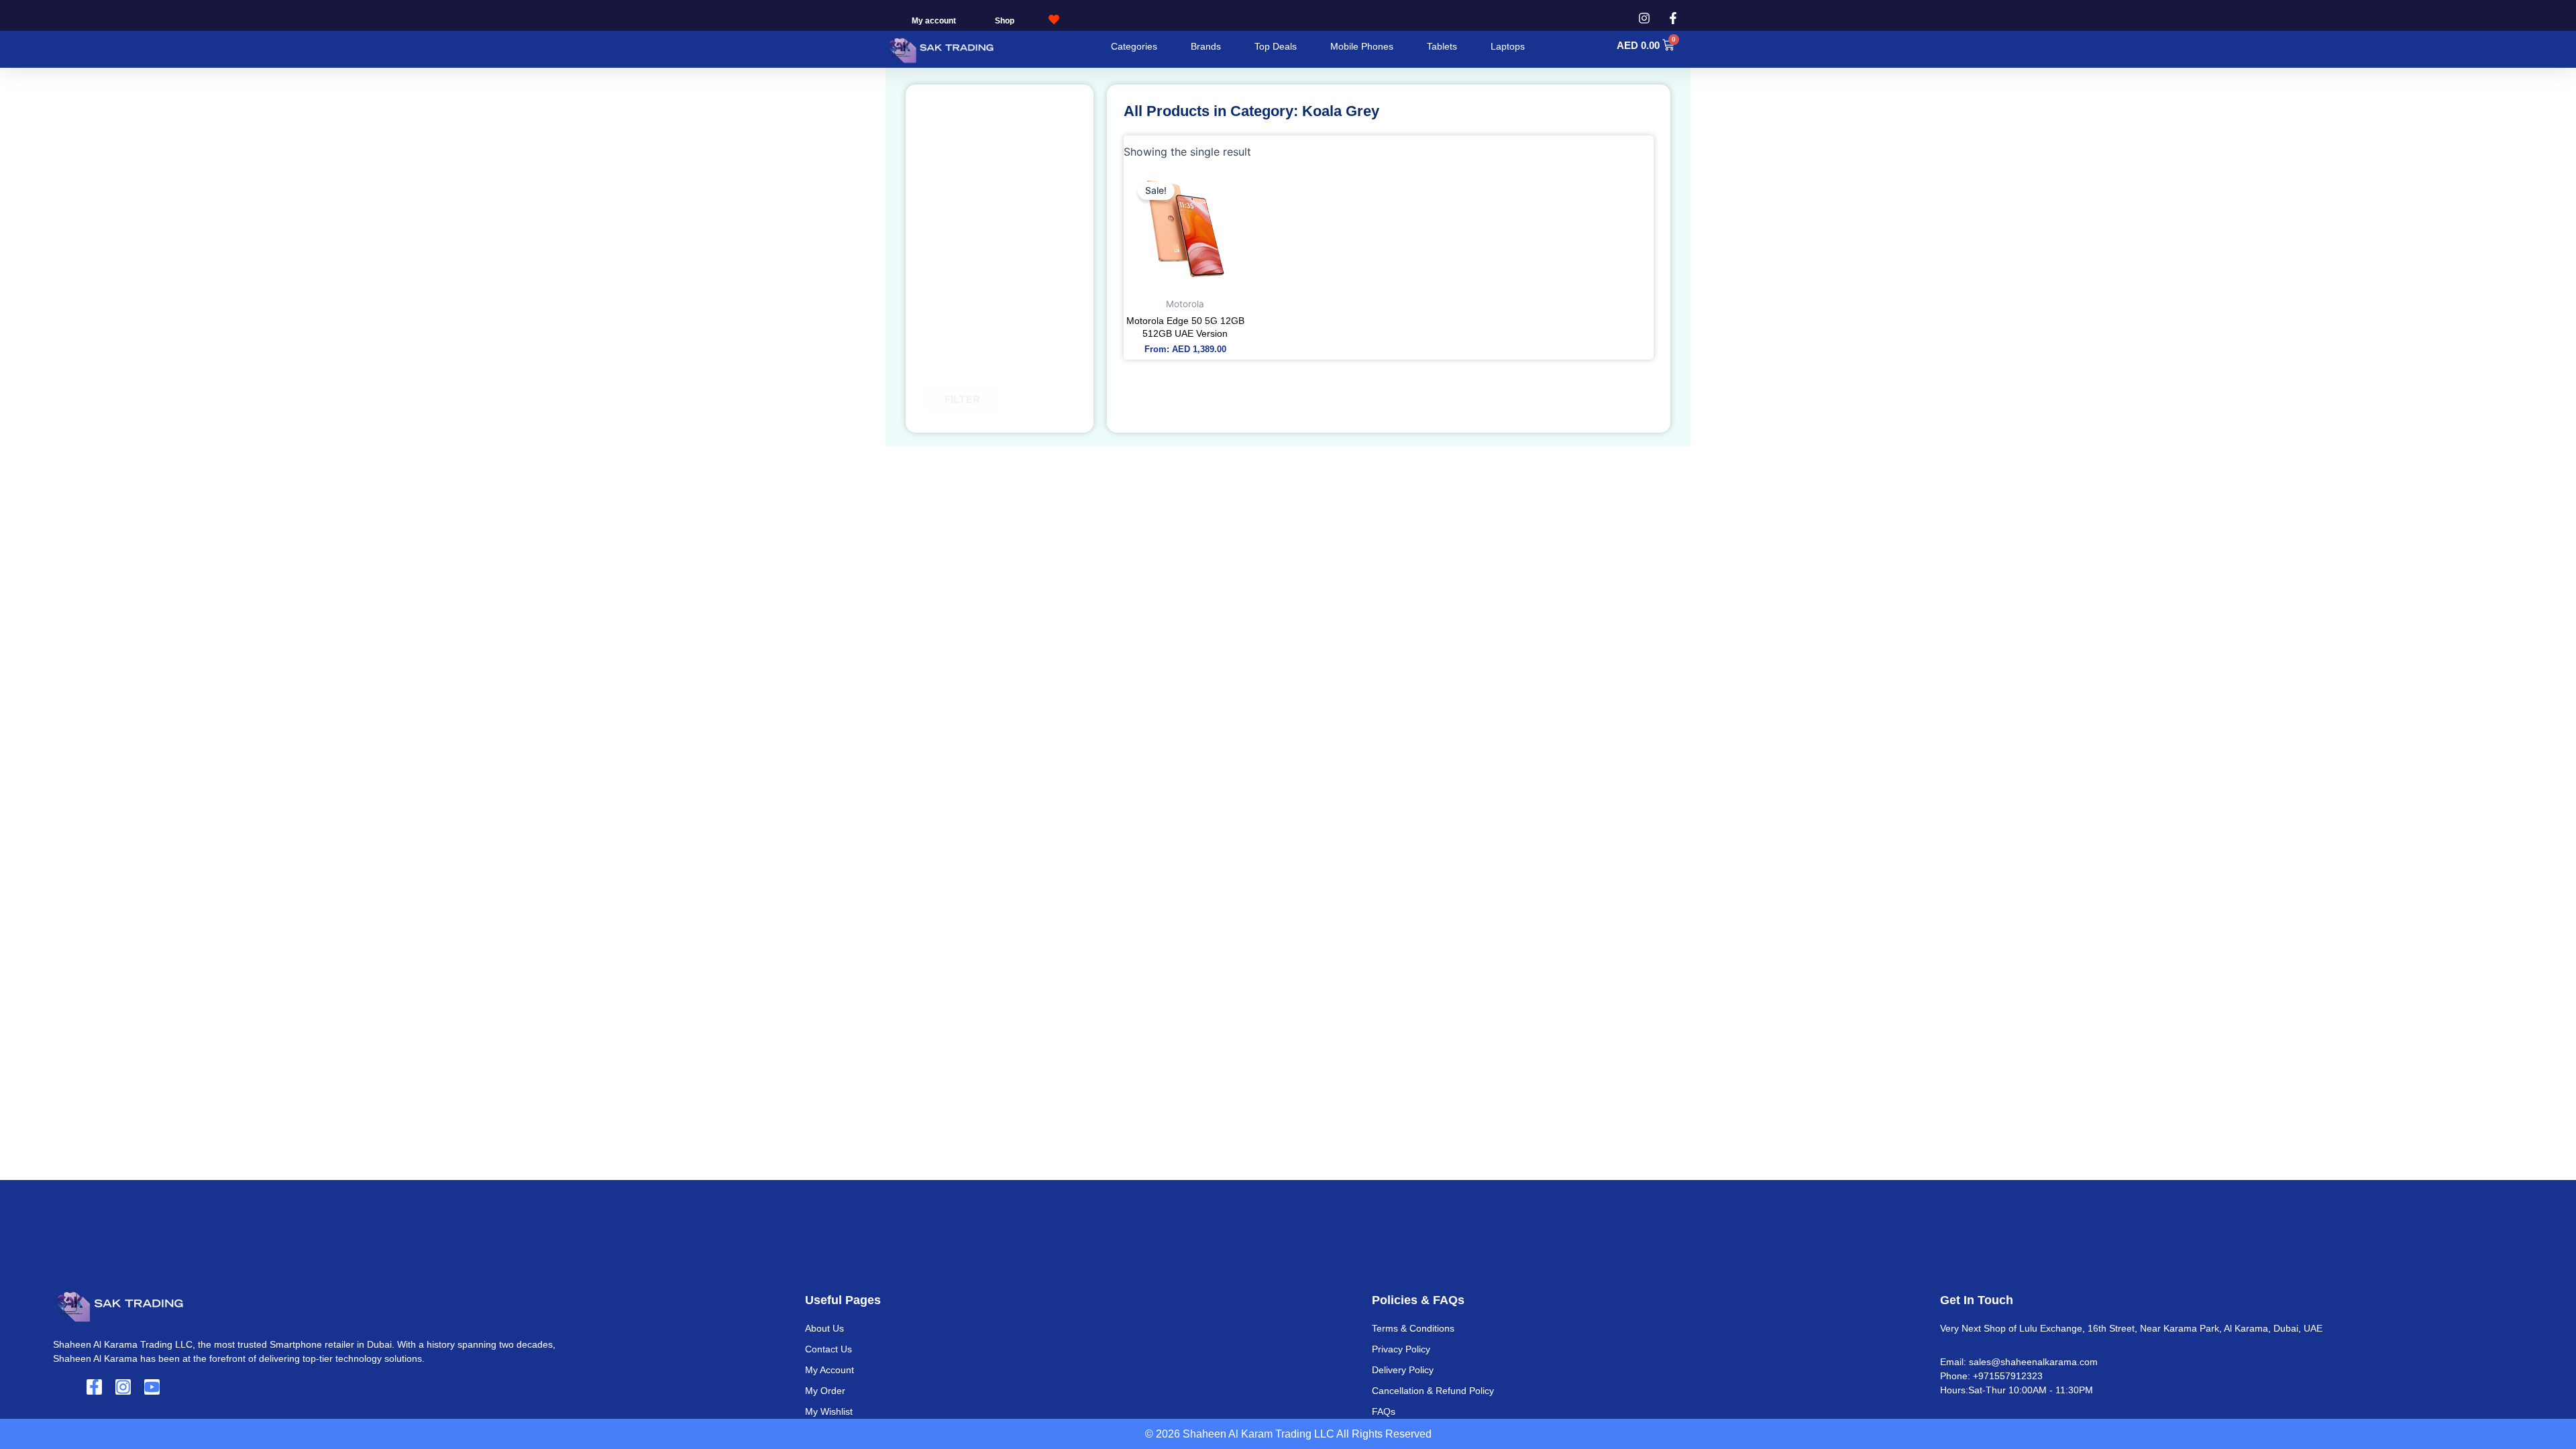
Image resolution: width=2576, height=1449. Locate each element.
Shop (1005, 21)
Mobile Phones (1362, 46)
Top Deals (1276, 46)
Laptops (1508, 46)
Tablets (1442, 46)
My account (934, 21)
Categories (1134, 46)
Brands (1206, 46)
